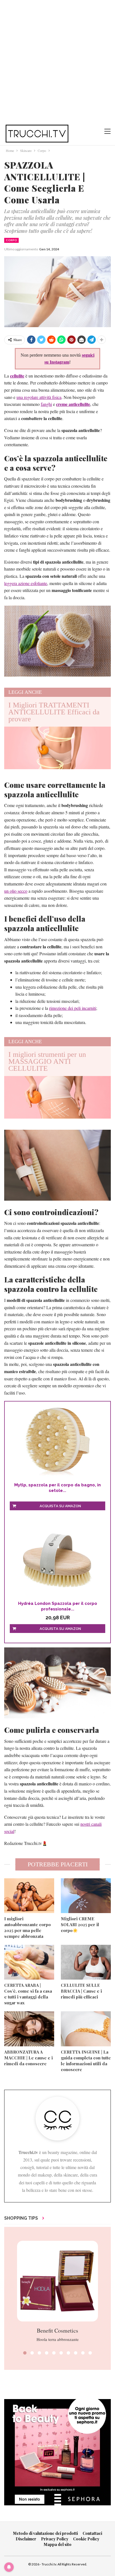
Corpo (11, 240)
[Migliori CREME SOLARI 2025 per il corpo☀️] (86, 1896)
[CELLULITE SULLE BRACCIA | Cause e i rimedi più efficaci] (86, 1962)
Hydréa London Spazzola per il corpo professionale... (58, 1606)
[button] (25, 2353)
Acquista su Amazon (60, 1506)
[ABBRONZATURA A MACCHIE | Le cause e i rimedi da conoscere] (29, 2029)
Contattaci (92, 2533)
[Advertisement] (57, 60)
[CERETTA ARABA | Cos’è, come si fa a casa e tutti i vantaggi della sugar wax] (29, 1962)
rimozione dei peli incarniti (73, 1008)
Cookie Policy (86, 2539)
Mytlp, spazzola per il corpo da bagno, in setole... (57, 1488)
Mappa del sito (58, 2544)
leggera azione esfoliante (26, 583)
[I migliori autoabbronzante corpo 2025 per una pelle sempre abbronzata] (29, 1896)
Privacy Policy (55, 2539)
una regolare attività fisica (39, 397)
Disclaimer (26, 2539)
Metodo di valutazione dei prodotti (45, 2533)
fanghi (46, 404)
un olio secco (16, 891)
